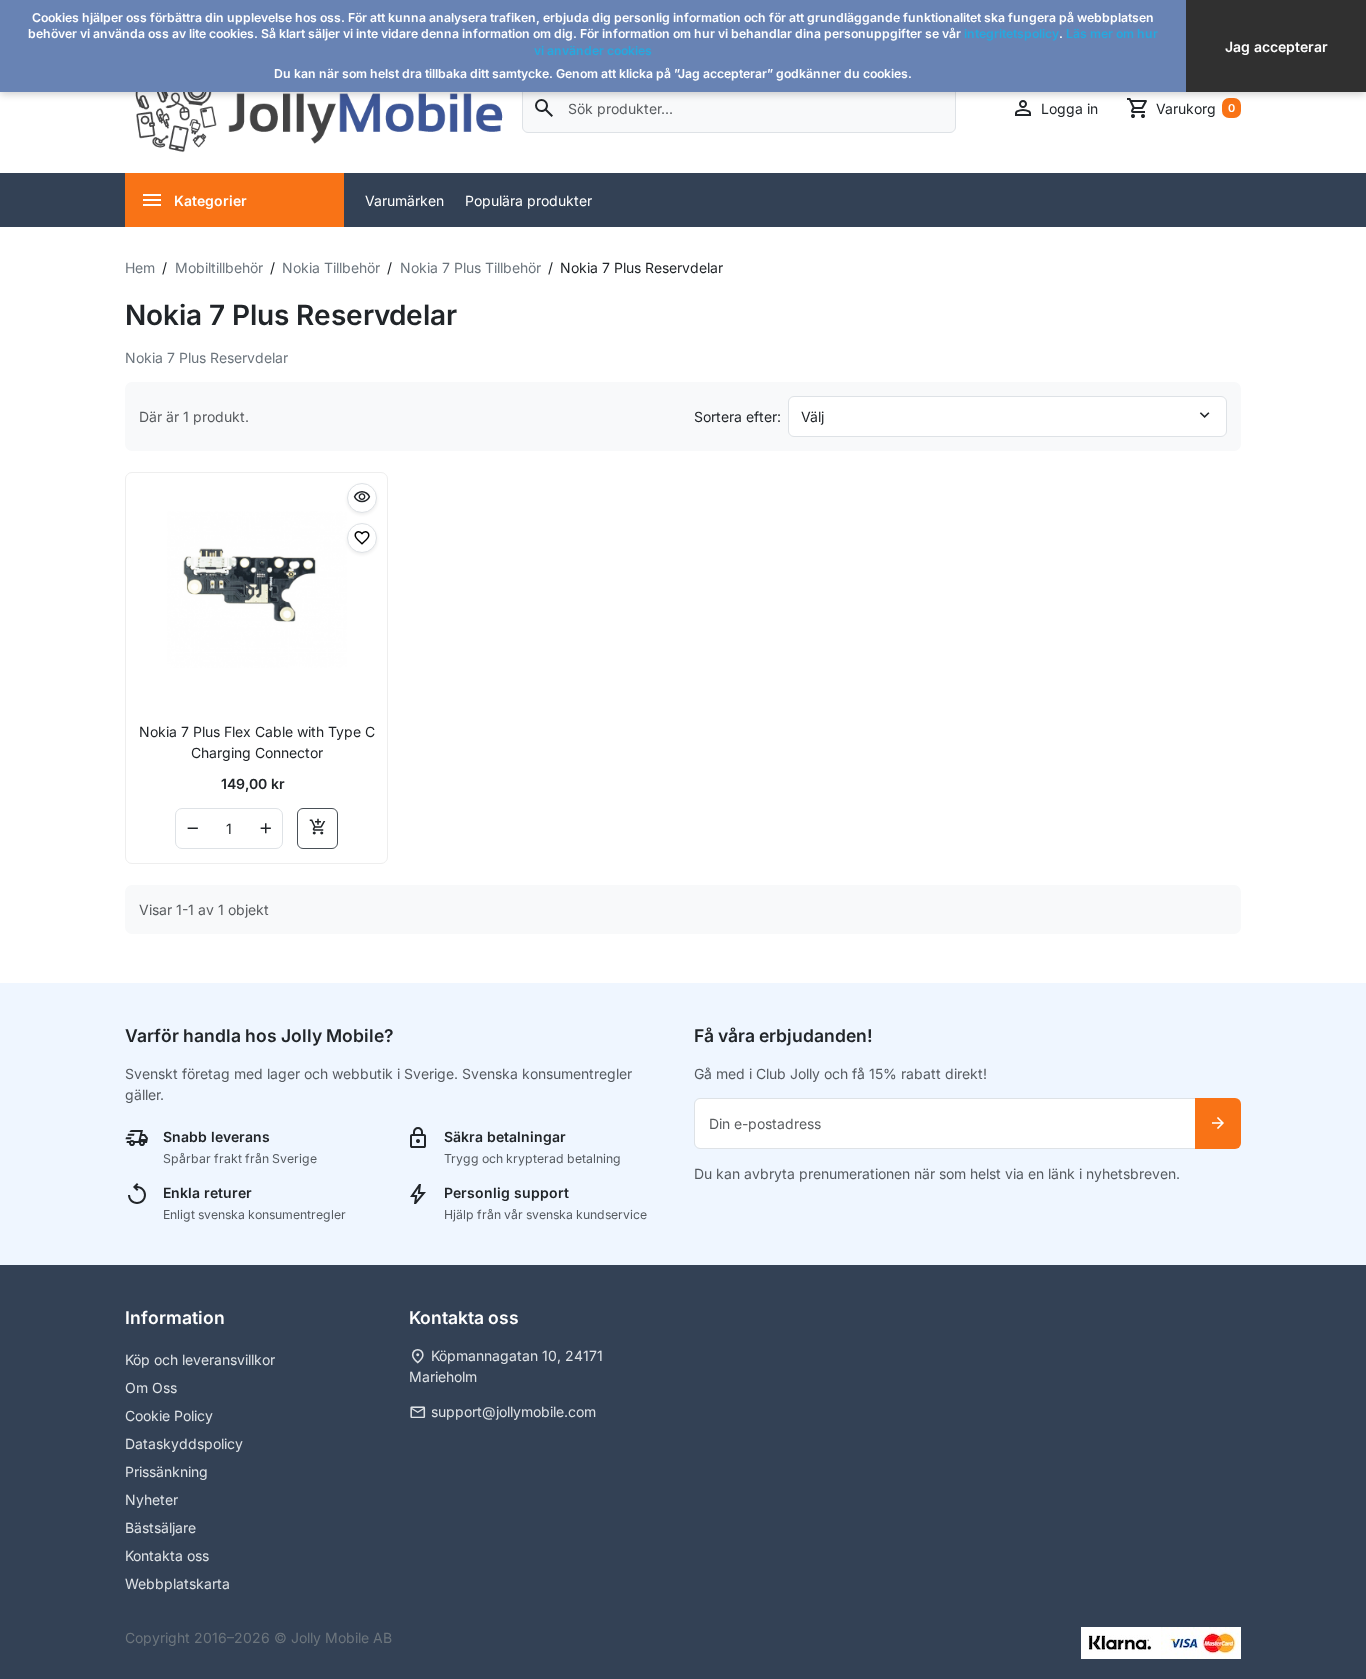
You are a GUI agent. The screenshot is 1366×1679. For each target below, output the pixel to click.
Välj (812, 416)
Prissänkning (166, 1471)
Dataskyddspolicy (184, 1443)
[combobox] (739, 108)
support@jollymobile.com (513, 1411)
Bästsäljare (160, 1527)
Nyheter (151, 1499)
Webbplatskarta (177, 1583)
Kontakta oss (167, 1555)
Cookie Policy (169, 1415)
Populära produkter (528, 200)
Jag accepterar (1276, 46)
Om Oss (151, 1387)
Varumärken (404, 200)
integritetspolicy (1011, 33)
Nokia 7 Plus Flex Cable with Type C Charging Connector (257, 742)
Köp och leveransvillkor (200, 1359)
